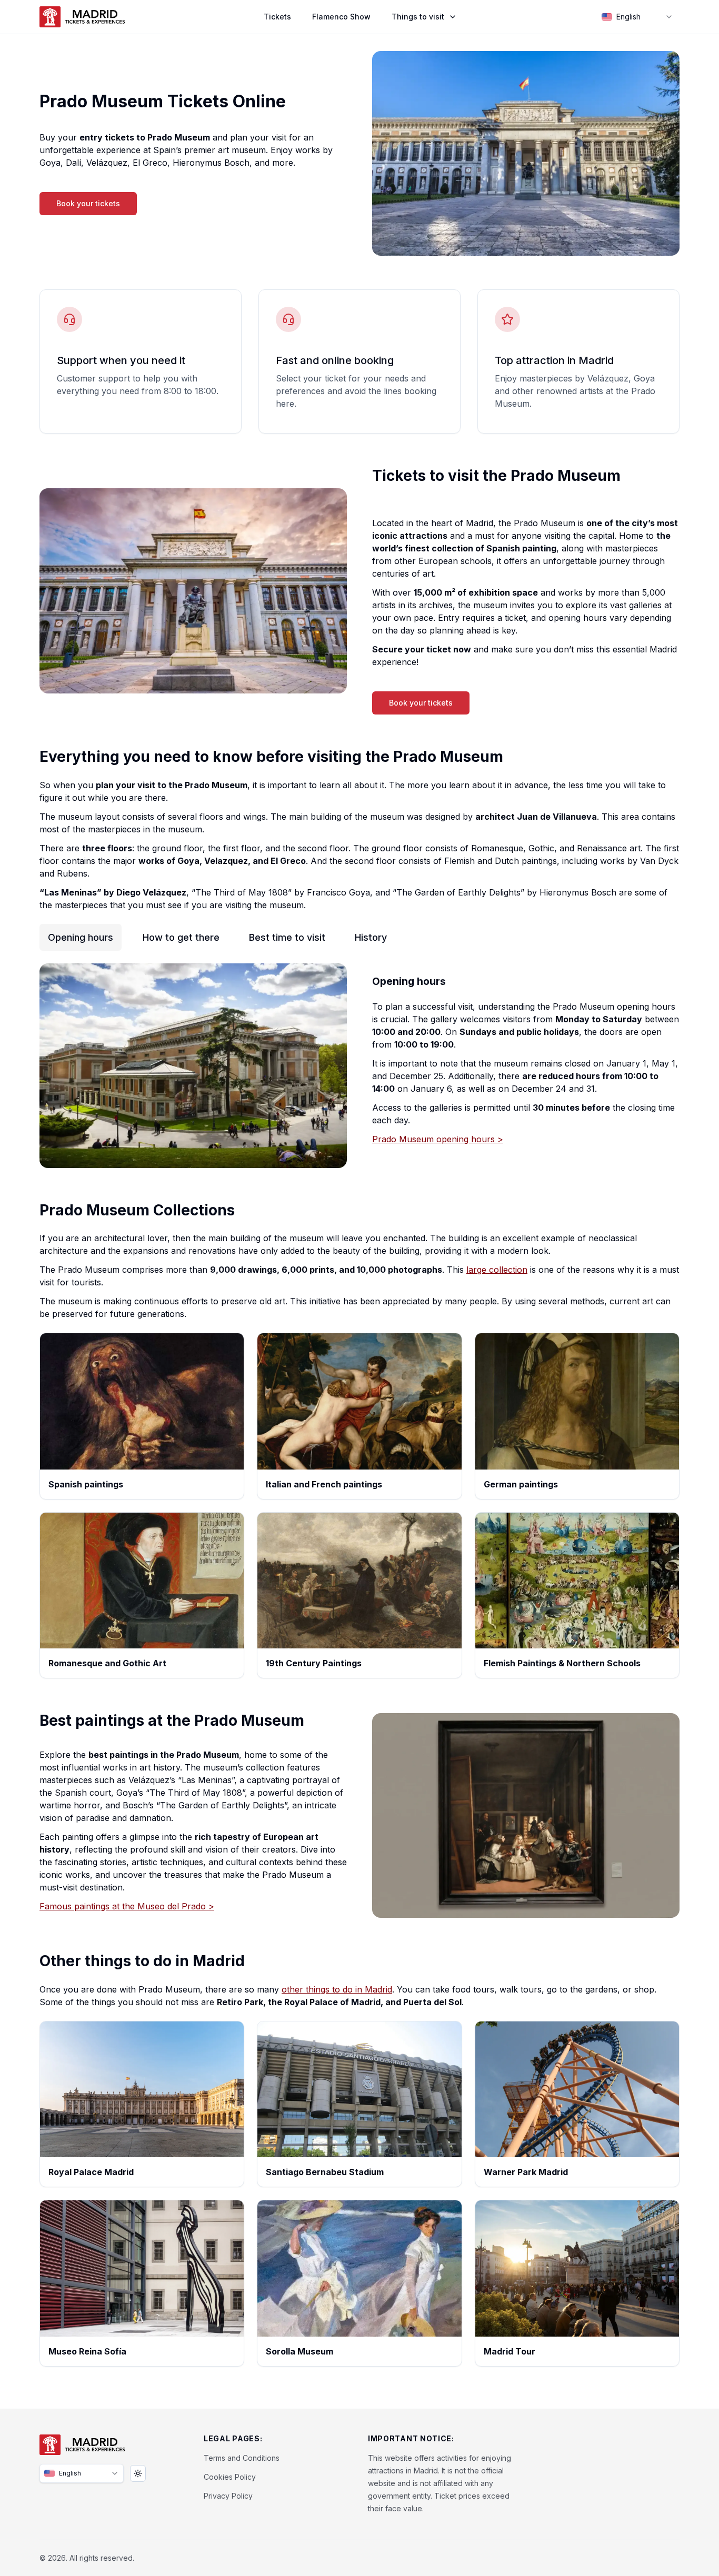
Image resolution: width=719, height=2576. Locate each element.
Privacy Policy (228, 2496)
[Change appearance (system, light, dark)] (138, 2473)
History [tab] (371, 937)
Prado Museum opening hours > (438, 1139)
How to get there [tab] (181, 937)
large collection (497, 1270)
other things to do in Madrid (337, 1989)
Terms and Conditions (242, 2458)
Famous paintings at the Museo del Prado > (127, 1906)
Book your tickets (88, 203)
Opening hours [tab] (81, 937)
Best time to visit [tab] (287, 937)
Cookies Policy (230, 2477)
